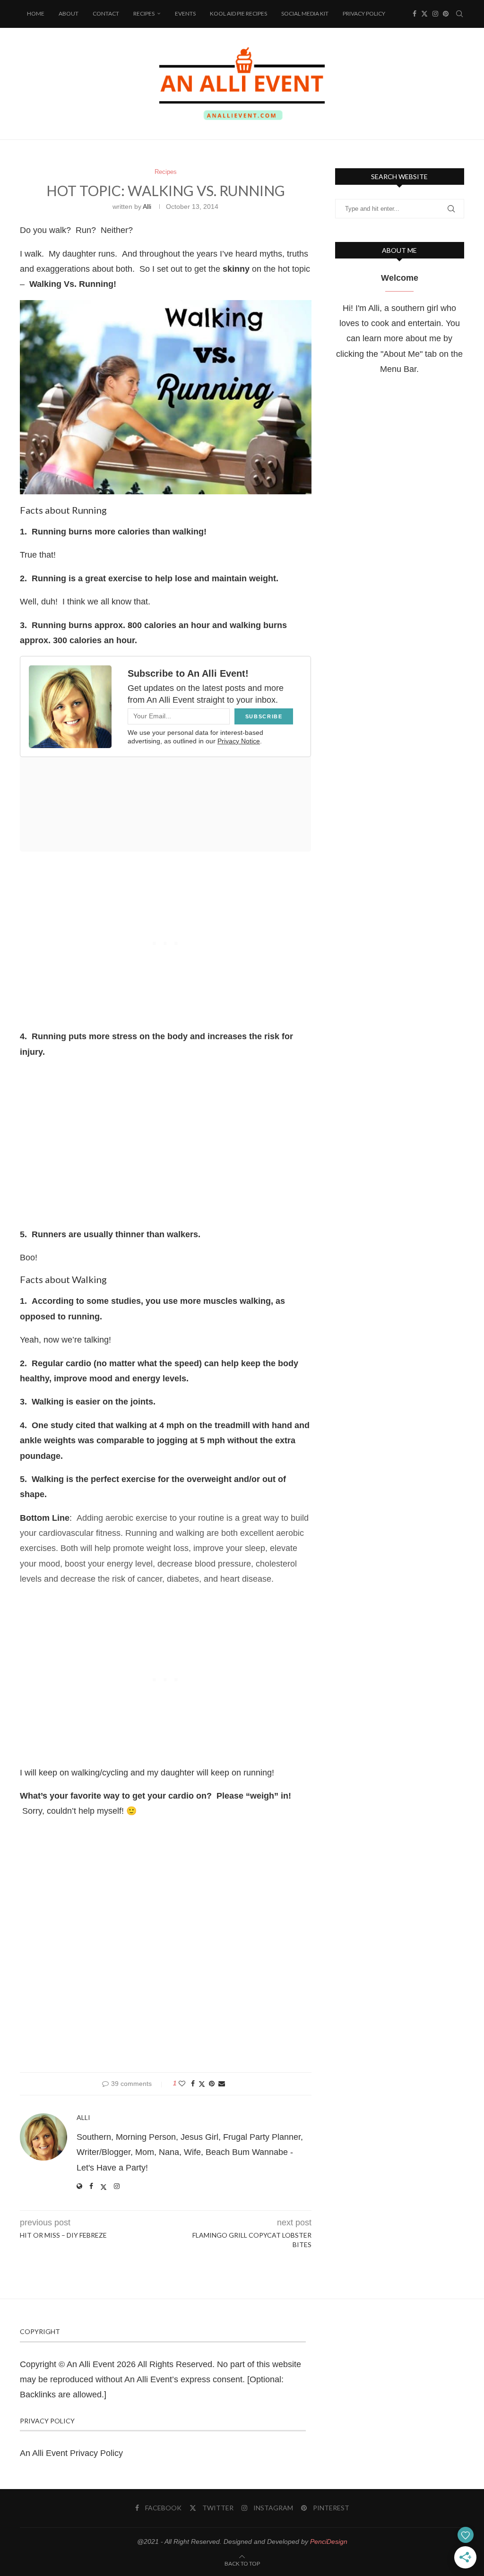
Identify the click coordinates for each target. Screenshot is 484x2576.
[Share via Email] (222, 2084)
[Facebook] (415, 14)
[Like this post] (182, 2084)
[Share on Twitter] (202, 2084)
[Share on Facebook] (193, 2084)
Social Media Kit (305, 13)
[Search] (459, 14)
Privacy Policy (364, 13)
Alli (147, 207)
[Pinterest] (446, 14)
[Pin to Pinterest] (212, 2084)
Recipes (144, 13)
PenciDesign (329, 2542)
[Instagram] (435, 14)
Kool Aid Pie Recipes (238, 13)
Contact (106, 13)
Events (185, 13)
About (69, 13)
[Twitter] (424, 14)
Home (36, 13)
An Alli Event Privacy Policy (71, 2453)
